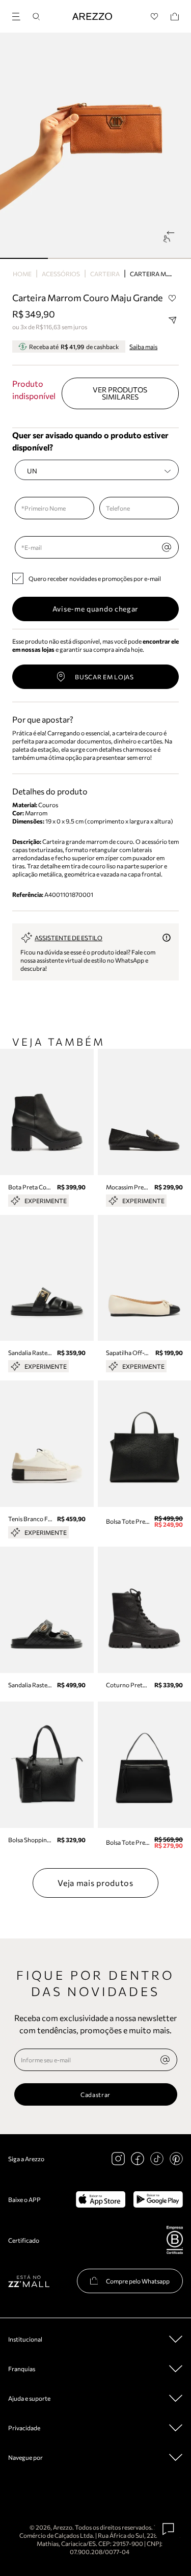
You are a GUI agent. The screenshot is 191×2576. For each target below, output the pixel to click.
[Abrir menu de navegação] (19, 15)
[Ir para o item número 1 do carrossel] (72, 258)
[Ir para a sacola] (175, 17)
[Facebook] (138, 2159)
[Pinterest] (176, 2159)
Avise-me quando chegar (95, 609)
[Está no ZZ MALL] (29, 2281)
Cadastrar (95, 2094)
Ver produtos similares (120, 393)
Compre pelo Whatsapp (138, 2281)
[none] (165, 2060)
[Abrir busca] (36, 17)
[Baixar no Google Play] (158, 2199)
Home (22, 274)
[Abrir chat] (169, 2529)
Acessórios (61, 274)
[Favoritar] (172, 298)
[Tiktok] (157, 2159)
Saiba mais (143, 347)
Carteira (105, 274)
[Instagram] (118, 2159)
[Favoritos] (155, 17)
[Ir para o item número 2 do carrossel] (120, 258)
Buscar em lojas (104, 677)
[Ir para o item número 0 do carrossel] (24, 258)
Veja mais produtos (95, 1883)
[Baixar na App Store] (101, 2199)
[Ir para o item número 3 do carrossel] (167, 258)
